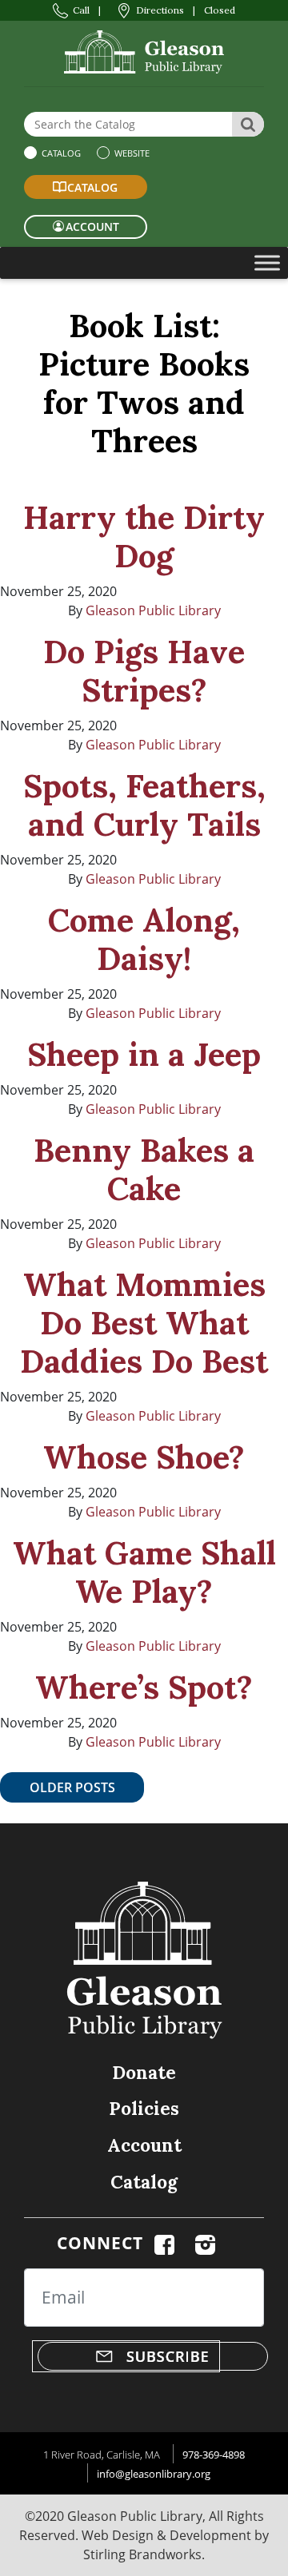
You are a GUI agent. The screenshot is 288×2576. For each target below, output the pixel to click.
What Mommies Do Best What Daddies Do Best (144, 1323)
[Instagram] (205, 2243)
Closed (220, 10)
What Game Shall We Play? (144, 1572)
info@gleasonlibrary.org (154, 2474)
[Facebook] (164, 2243)
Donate (144, 2072)
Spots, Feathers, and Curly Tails (144, 805)
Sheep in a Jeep (144, 1054)
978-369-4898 (214, 2455)
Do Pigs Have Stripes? (144, 671)
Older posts (72, 1787)
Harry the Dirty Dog (144, 537)
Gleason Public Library (153, 610)
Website (131, 153)
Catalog (60, 153)
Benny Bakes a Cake (144, 1169)
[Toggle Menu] (267, 262)
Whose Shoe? (144, 1457)
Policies (144, 2108)
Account (144, 2145)
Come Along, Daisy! (144, 939)
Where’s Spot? (144, 1687)
